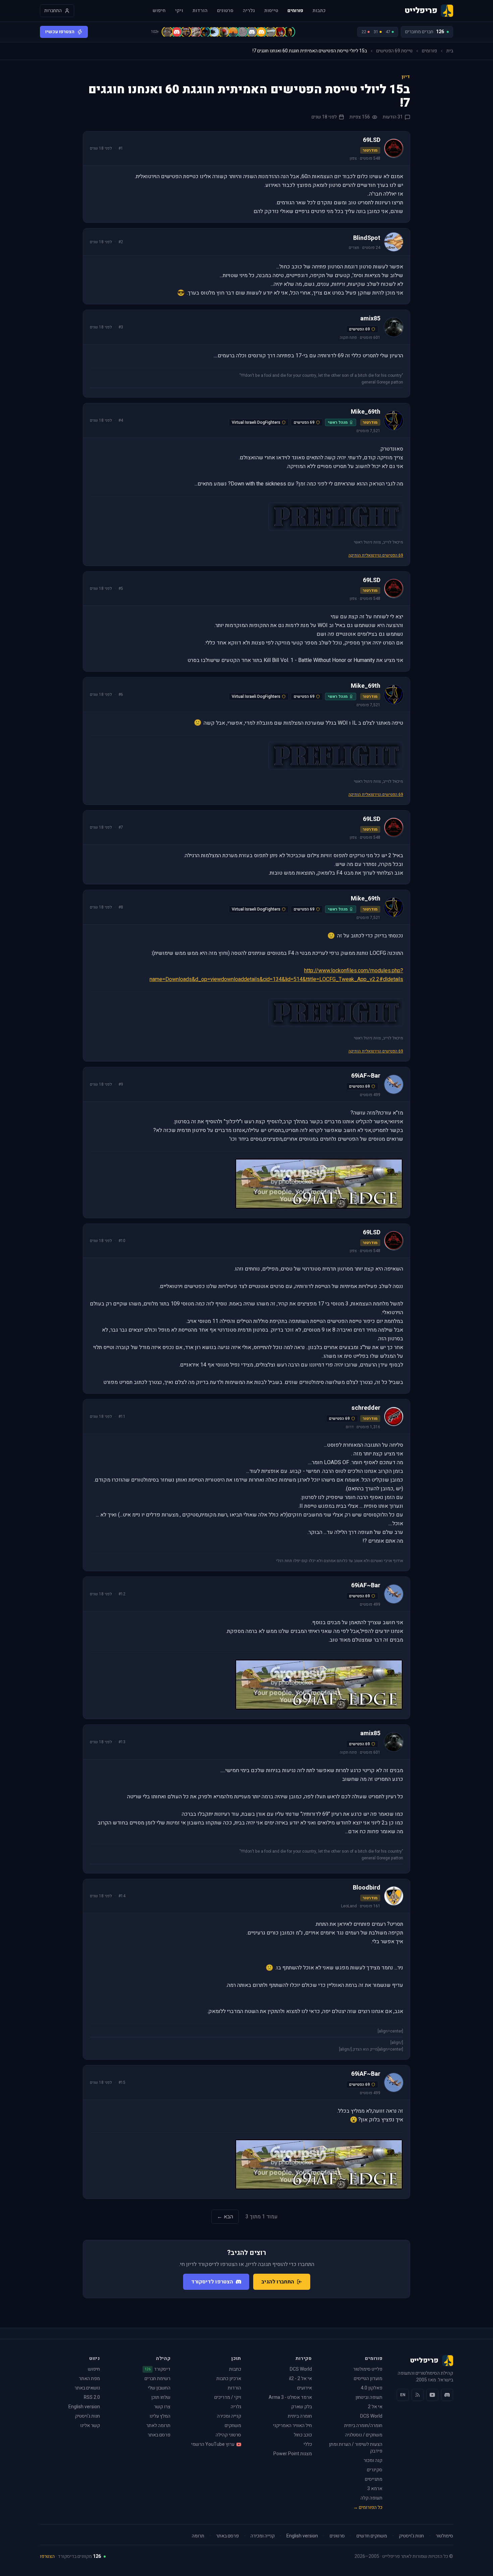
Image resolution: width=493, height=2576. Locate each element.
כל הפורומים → (368, 2507)
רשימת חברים (157, 2379)
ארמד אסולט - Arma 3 (290, 2397)
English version (84, 2407)
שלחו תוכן (161, 2397)
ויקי (179, 11)
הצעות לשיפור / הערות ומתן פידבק (356, 2448)
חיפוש (159, 11)
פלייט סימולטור (368, 2369)
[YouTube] (432, 2395)
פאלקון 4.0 (372, 2388)
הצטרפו (47, 2556)
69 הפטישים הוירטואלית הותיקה (376, 555)
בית (450, 51)
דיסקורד (157, 2369)
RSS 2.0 (92, 2397)
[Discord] (447, 2395)
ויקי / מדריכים (228, 2397)
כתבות (319, 11)
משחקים (233, 2426)
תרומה (198, 2536)
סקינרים (375, 2470)
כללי (308, 2444)
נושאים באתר (87, 2388)
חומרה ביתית (300, 2416)
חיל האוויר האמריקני (292, 2426)
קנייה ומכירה (229, 2416)
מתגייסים (374, 2479)
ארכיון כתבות (229, 2379)
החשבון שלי (159, 2388)
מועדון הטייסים (368, 2379)
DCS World (371, 2416)
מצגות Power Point (293, 2454)
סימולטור (444, 2536)
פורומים (295, 11)
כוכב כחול (303, 2435)
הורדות (200, 11)
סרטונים (225, 11)
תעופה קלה (371, 2498)
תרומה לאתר (158, 2426)
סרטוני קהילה (228, 2435)
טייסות (271, 11)
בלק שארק (302, 2407)
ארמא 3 (375, 2489)
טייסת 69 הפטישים (394, 51)
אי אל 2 (375, 2407)
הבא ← (225, 2217)
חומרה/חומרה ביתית (363, 2426)
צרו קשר (162, 2407)
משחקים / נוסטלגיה (364, 2435)
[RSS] (418, 2395)
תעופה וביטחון (369, 2397)
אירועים (305, 2388)
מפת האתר (89, 2379)
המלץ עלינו (160, 2416)
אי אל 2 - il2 (300, 2379)
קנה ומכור (373, 2460)
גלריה (249, 11)
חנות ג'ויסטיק (87, 2416)
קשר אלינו (90, 2426)
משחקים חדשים (372, 2536)
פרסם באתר (159, 2435)
